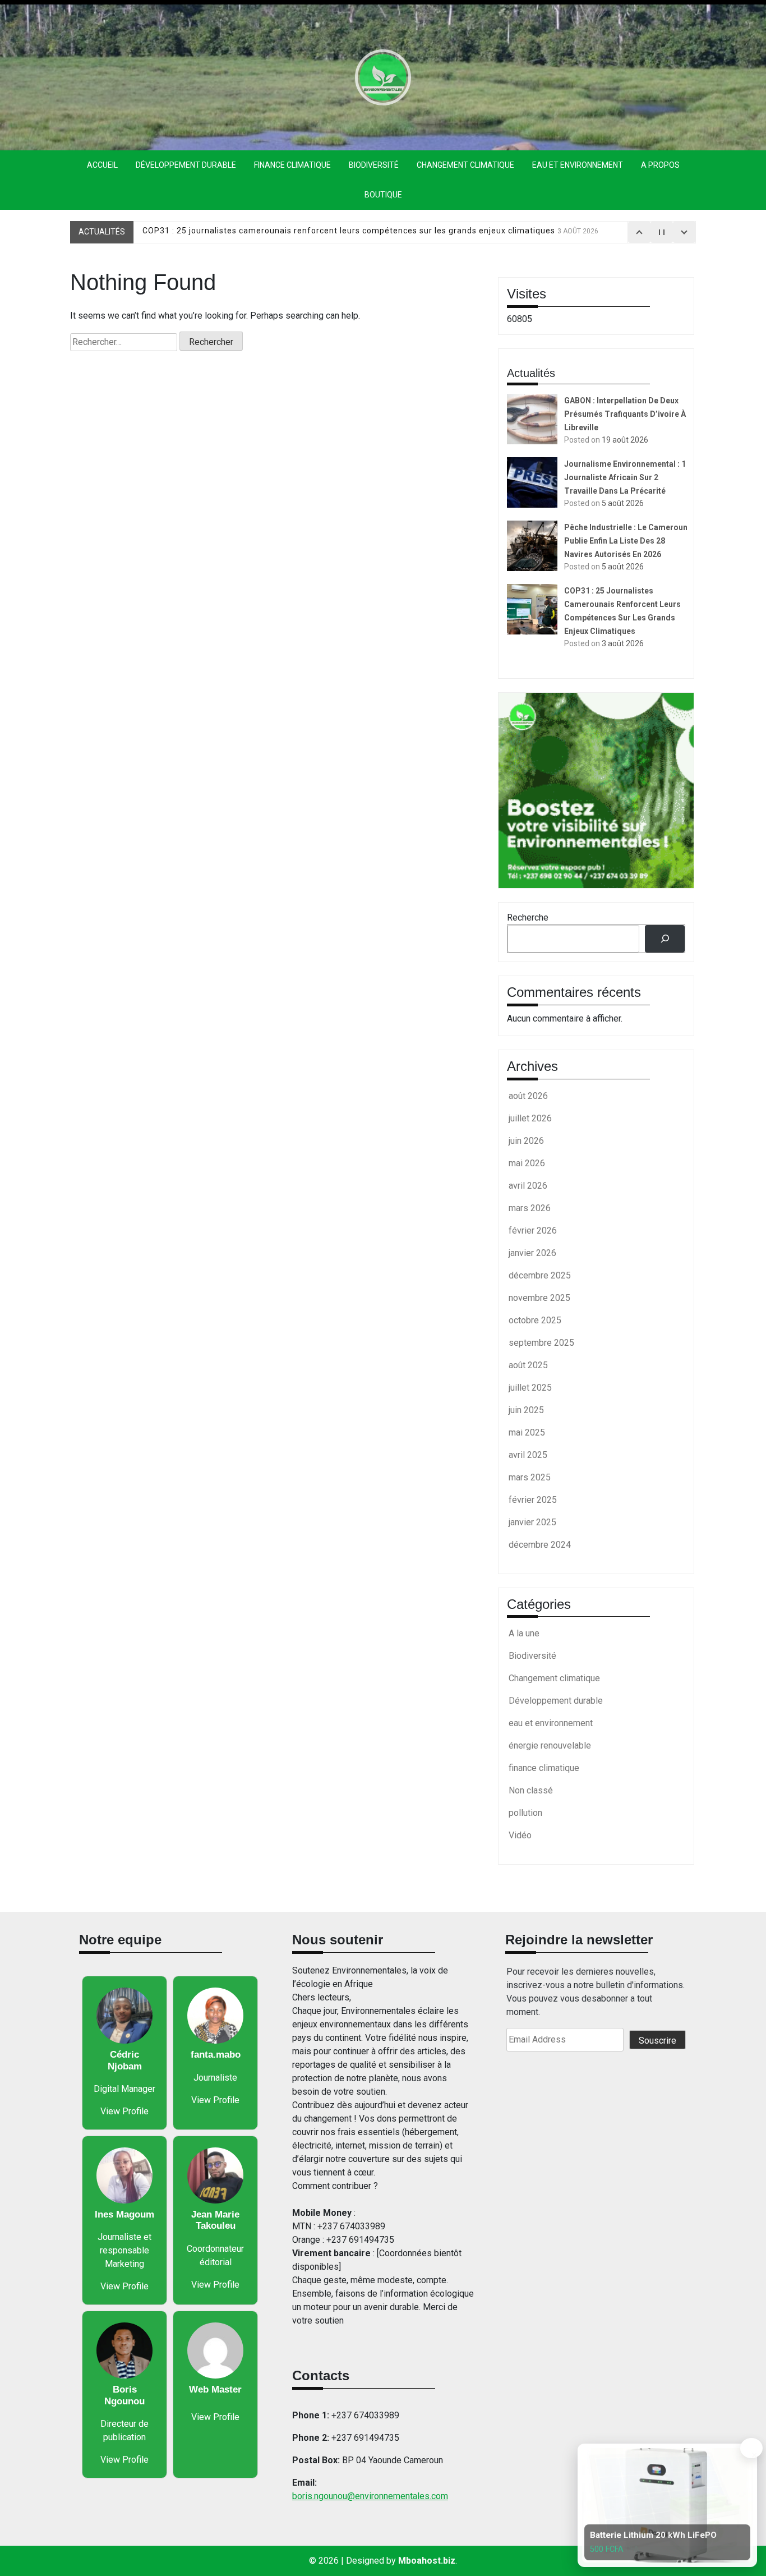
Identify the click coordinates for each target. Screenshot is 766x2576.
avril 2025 (528, 1455)
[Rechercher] (665, 939)
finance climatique (292, 165)
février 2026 (533, 1231)
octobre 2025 (535, 1320)
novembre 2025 (539, 1298)
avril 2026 (528, 1186)
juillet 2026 (530, 1118)
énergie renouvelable (550, 1745)
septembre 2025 (541, 1343)
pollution (525, 1813)
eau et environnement (578, 165)
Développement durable (186, 165)
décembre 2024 (540, 1545)
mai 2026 (527, 1163)
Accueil (102, 165)
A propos (660, 165)
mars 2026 (530, 1208)
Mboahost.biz (427, 2561)
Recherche (528, 917)
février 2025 (533, 1500)
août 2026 (528, 1096)
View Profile (124, 2111)
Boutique (383, 195)
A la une (524, 1633)
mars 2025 (530, 1477)
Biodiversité (374, 165)
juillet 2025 (530, 1388)
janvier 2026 (532, 1253)
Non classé (531, 1790)
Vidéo (520, 1835)
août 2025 (528, 1365)
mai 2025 (527, 1432)
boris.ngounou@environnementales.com (370, 2496)
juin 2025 (526, 1410)
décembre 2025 (540, 1275)
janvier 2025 (532, 1522)
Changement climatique (465, 165)
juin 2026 (526, 1141)
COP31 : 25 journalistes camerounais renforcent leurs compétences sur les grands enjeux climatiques (370, 232)
